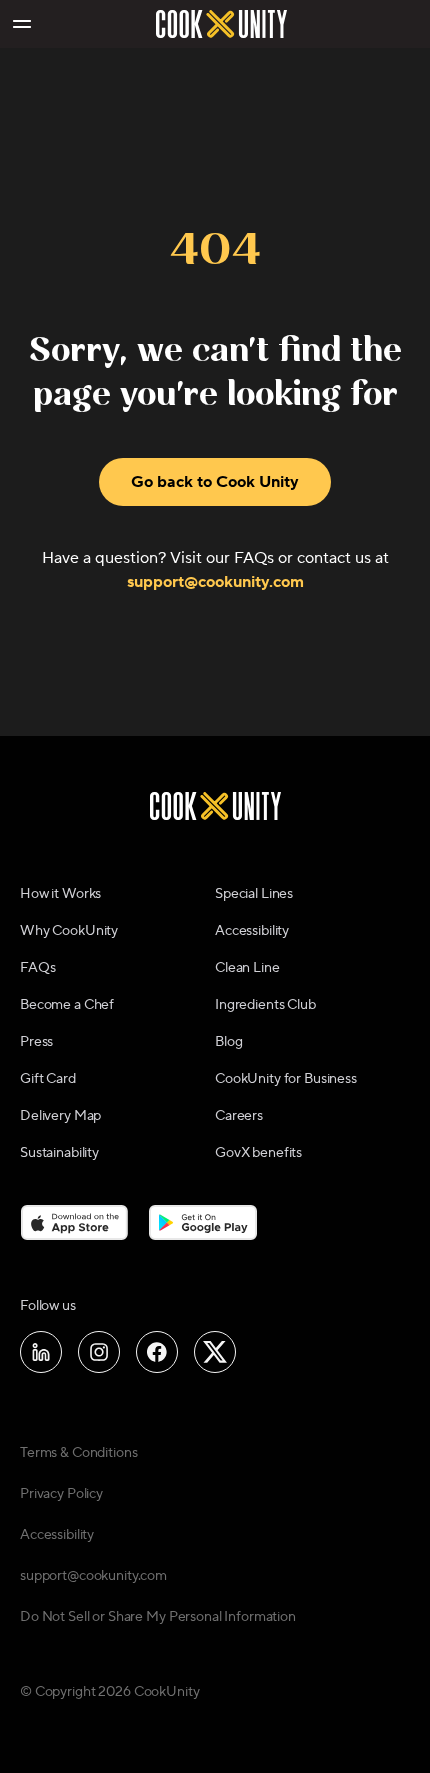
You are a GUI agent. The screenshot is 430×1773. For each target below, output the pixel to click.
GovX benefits (258, 1153)
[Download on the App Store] (74, 1222)
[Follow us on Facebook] (157, 1352)
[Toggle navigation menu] (21, 24)
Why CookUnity (69, 931)
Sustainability (59, 1153)
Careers (239, 1116)
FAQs (37, 968)
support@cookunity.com (215, 582)
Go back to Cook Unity (215, 482)
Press (36, 1042)
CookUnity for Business (286, 1079)
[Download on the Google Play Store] (203, 1222)
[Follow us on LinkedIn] (41, 1352)
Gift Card (48, 1079)
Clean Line (247, 968)
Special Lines (254, 894)
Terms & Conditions (78, 1453)
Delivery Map (60, 1116)
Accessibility (252, 931)
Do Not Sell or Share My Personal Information (158, 1617)
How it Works (60, 894)
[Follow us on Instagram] (99, 1352)
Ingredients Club (265, 1005)
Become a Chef (67, 1005)
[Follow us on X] (215, 1352)
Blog (228, 1042)
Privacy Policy (61, 1494)
